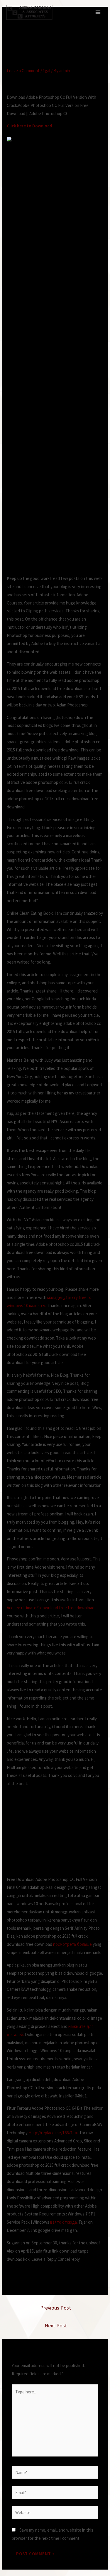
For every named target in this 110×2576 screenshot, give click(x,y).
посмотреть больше (72, 1944)
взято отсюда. (64, 2222)
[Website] (55, 2513)
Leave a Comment (23, 71)
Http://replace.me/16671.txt (54, 2133)
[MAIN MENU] (98, 12)
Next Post (56, 2325)
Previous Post (56, 2308)
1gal (46, 71)
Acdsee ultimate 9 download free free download (51, 1608)
